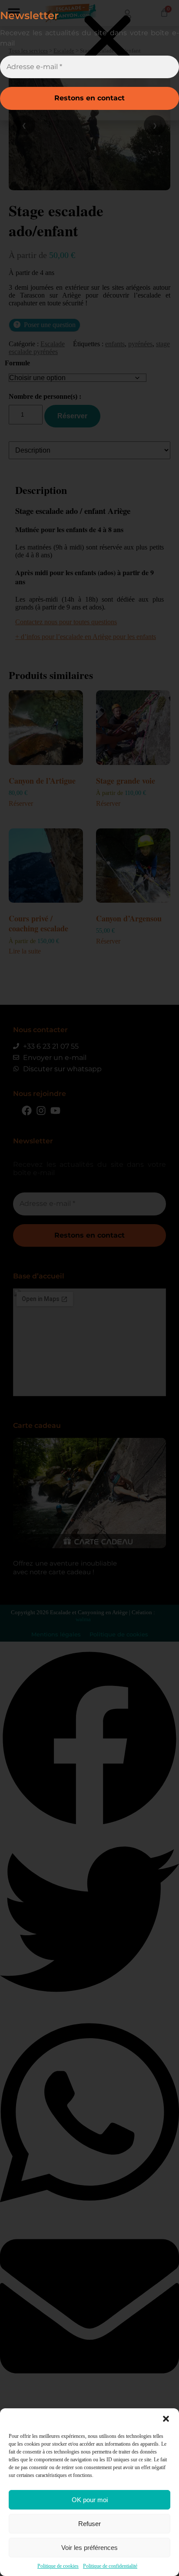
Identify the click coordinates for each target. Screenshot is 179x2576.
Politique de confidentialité (110, 2566)
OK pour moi (90, 2500)
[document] (89, 1288)
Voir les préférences (89, 2548)
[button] (166, 2419)
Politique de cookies (58, 2566)
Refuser (89, 2524)
